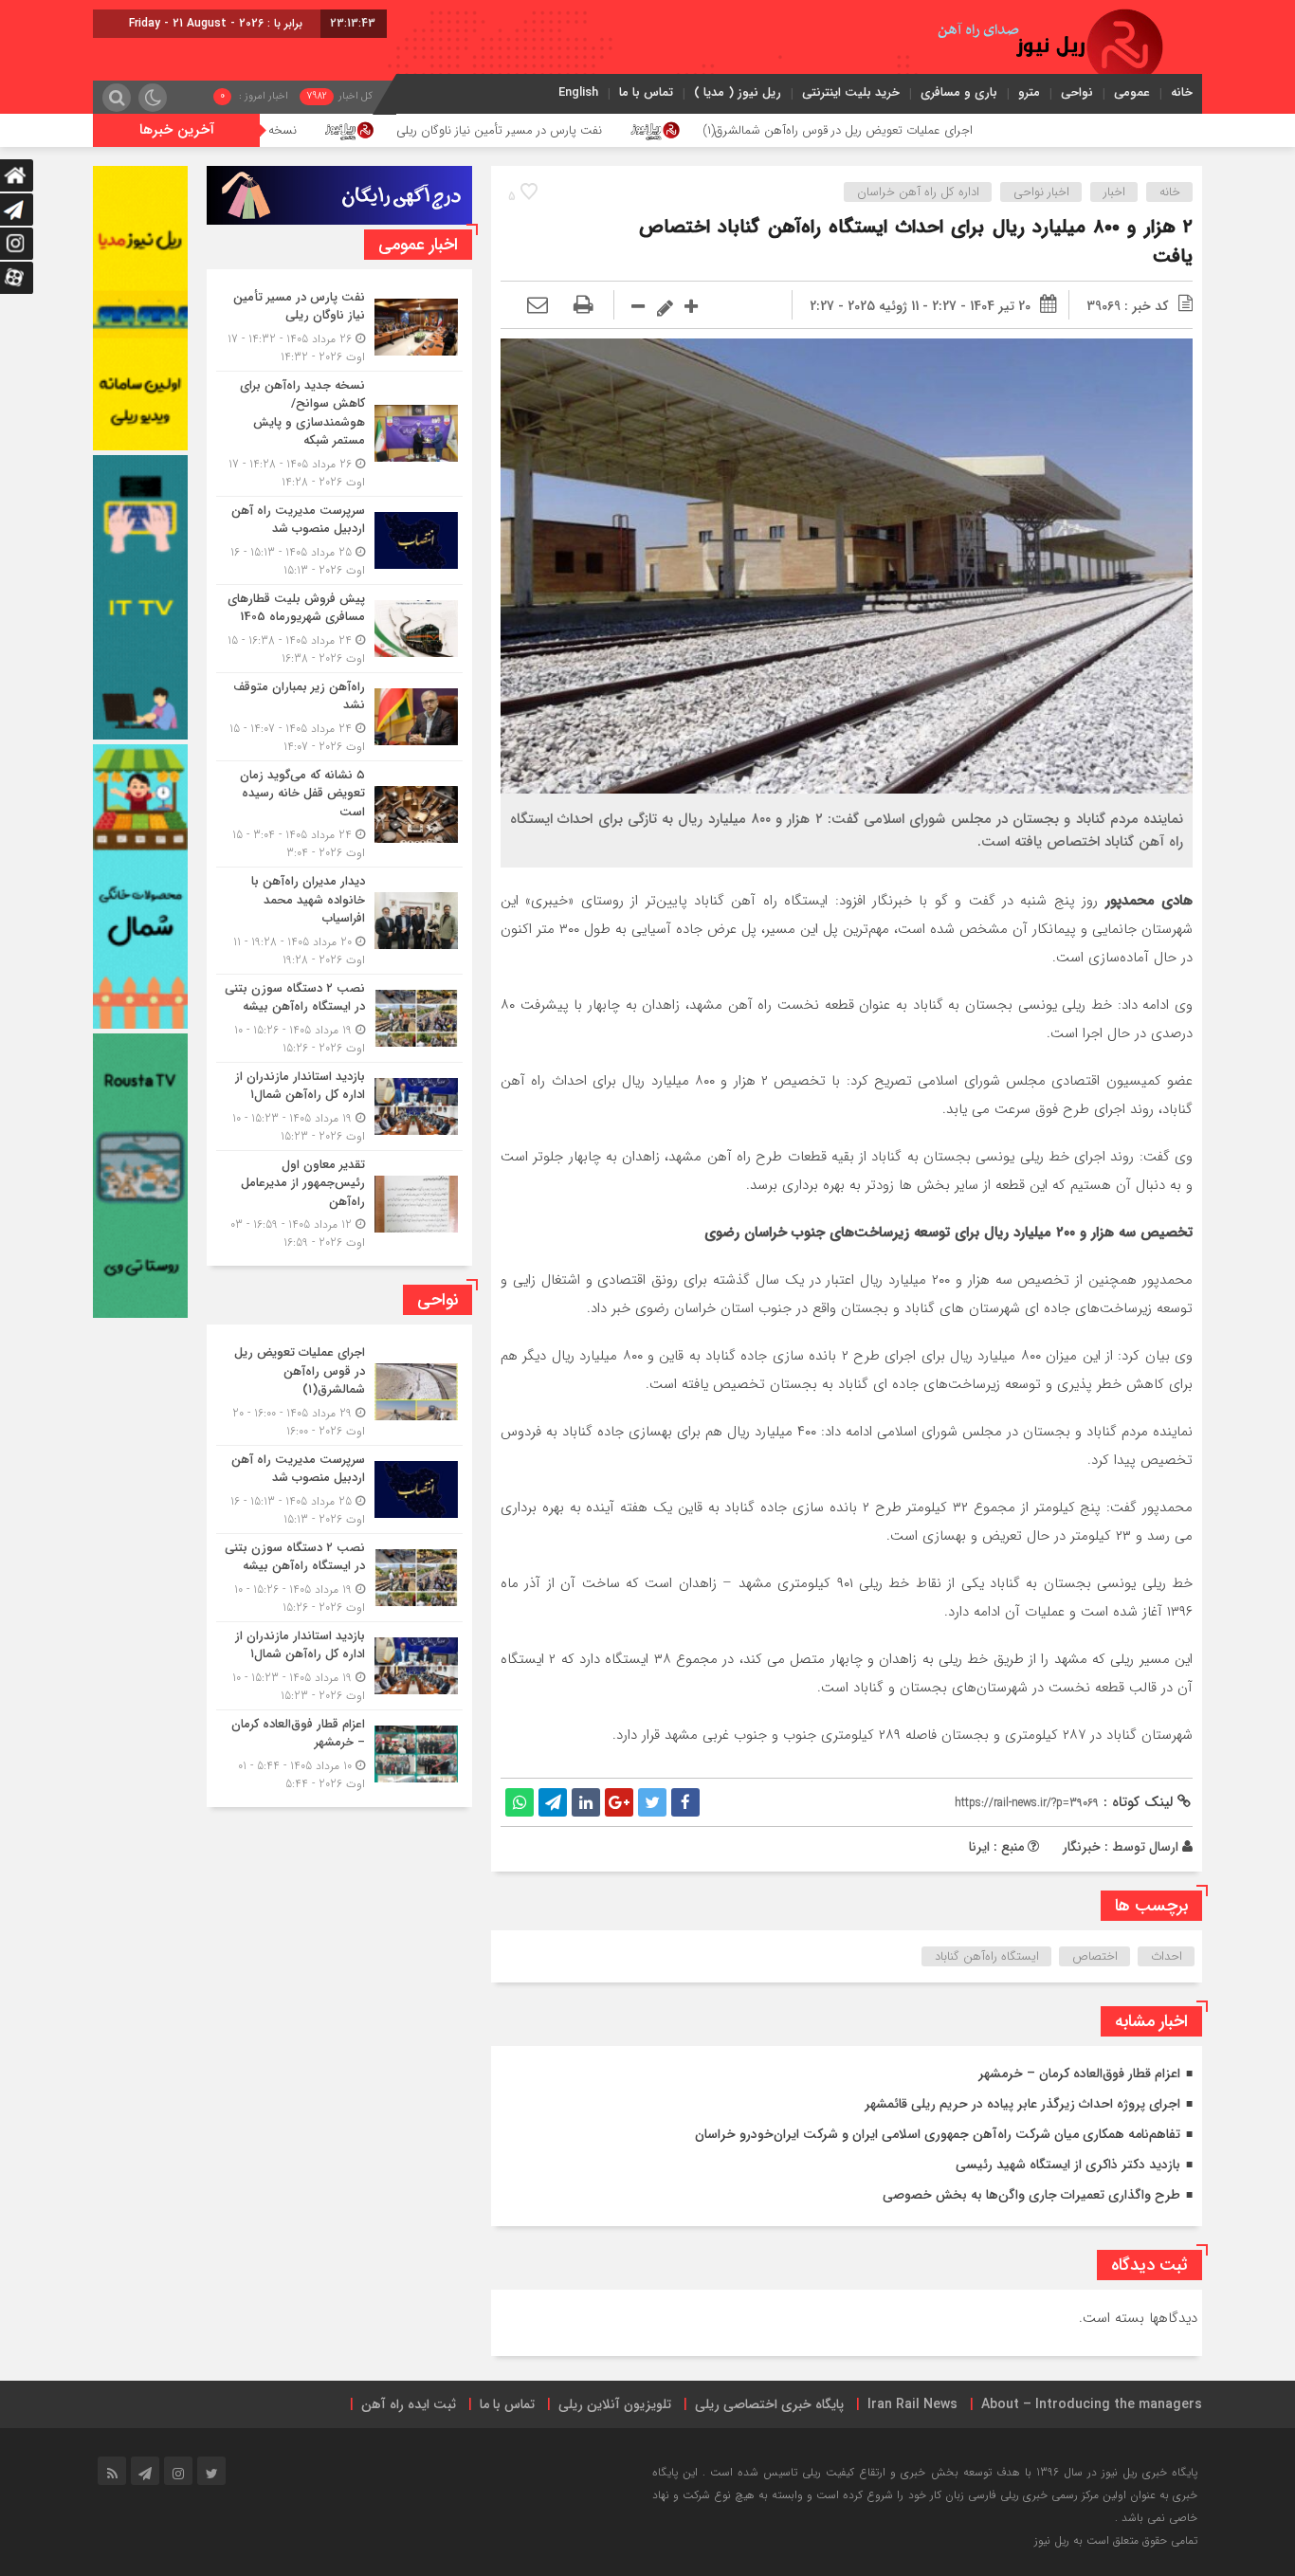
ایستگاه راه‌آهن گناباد (987, 1956)
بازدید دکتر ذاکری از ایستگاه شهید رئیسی (1068, 2165)
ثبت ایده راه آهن (409, 2404)
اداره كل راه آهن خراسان (918, 192)
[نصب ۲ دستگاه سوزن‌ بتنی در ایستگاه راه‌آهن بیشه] (339, 1018)
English (578, 92)
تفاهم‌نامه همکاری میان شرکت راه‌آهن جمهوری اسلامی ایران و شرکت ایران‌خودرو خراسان (938, 2134)
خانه (1182, 92)
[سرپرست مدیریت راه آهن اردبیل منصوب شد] (339, 540)
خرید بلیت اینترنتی (851, 92)
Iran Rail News (912, 2404)
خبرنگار (1082, 1847)
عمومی (1132, 92)
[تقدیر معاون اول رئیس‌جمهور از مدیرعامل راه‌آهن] (339, 1202)
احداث (1167, 1956)
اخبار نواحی (1041, 192)
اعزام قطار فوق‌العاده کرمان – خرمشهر (1079, 2074)
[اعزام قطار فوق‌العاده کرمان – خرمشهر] (339, 1752)
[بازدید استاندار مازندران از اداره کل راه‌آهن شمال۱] (339, 1106)
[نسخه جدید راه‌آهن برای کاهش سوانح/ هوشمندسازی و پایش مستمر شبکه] (339, 434)
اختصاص (1095, 1956)
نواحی (1077, 92)
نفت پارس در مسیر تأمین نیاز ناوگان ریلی (650, 130)
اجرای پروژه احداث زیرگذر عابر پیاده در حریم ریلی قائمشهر (1022, 2104)
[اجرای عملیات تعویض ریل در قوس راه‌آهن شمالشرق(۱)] (339, 1392)
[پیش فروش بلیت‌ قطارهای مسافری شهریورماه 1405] (339, 629)
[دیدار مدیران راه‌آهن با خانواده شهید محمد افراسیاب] (339, 921)
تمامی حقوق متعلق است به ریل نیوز (1116, 2540)
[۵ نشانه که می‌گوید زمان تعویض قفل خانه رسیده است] (339, 814)
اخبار (1114, 192)
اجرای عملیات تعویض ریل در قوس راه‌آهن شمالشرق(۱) (988, 130)
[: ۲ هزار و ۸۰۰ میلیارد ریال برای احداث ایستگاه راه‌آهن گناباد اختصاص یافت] (538, 306)
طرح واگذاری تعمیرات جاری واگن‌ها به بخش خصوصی (1031, 2195)
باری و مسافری (959, 92)
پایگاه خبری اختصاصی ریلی (769, 2404)
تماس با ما (646, 92)
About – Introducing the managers (1092, 2404)
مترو (1029, 92)
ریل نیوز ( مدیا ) (738, 92)
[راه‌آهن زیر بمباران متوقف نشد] (339, 717)
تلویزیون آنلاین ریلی (615, 2404)
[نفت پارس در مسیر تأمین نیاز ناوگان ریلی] (339, 327)
